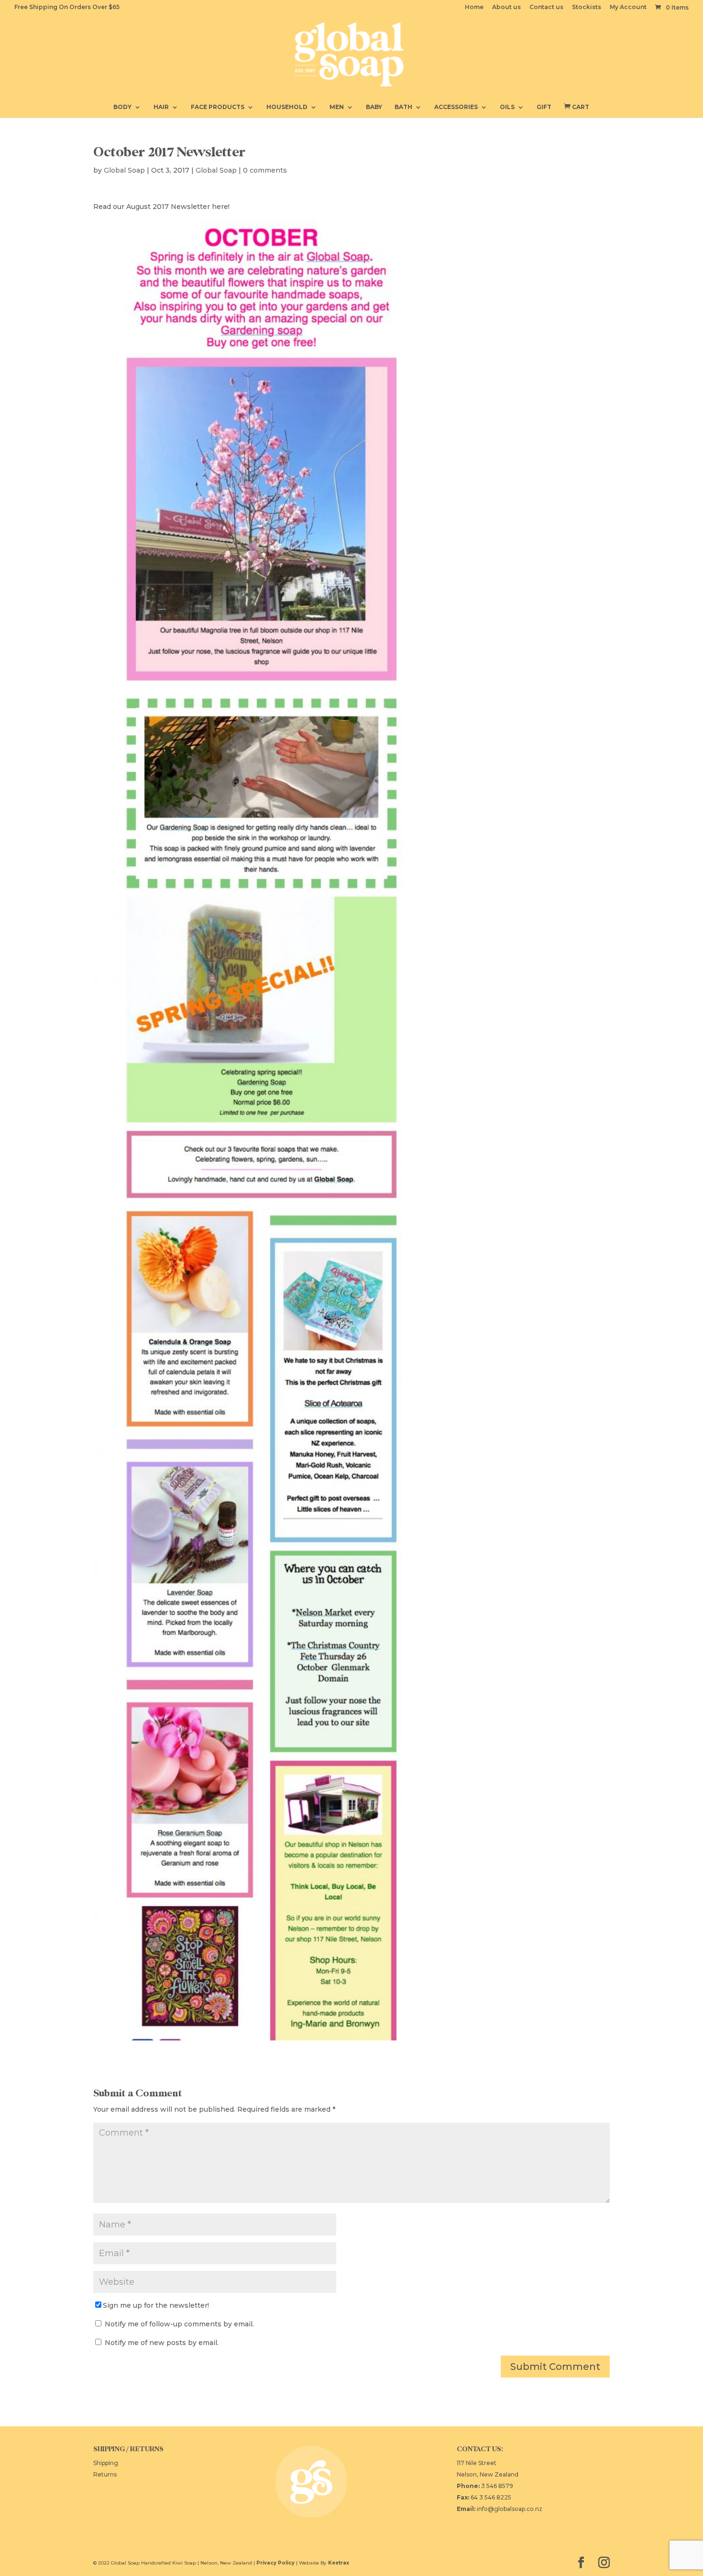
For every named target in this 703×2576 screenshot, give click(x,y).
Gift (544, 107)
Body (122, 107)
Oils (507, 107)
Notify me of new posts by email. (162, 2343)
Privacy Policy (275, 2563)
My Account (628, 7)
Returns (105, 2474)
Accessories (456, 107)
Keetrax (339, 2563)
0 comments (265, 170)
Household (287, 107)
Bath (403, 107)
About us (506, 7)
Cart (577, 107)
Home (474, 7)
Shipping (106, 2463)
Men (337, 107)
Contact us (546, 7)
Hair (161, 107)
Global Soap (124, 170)
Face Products (218, 107)
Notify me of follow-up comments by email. (179, 2324)
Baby (374, 107)
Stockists (587, 7)
